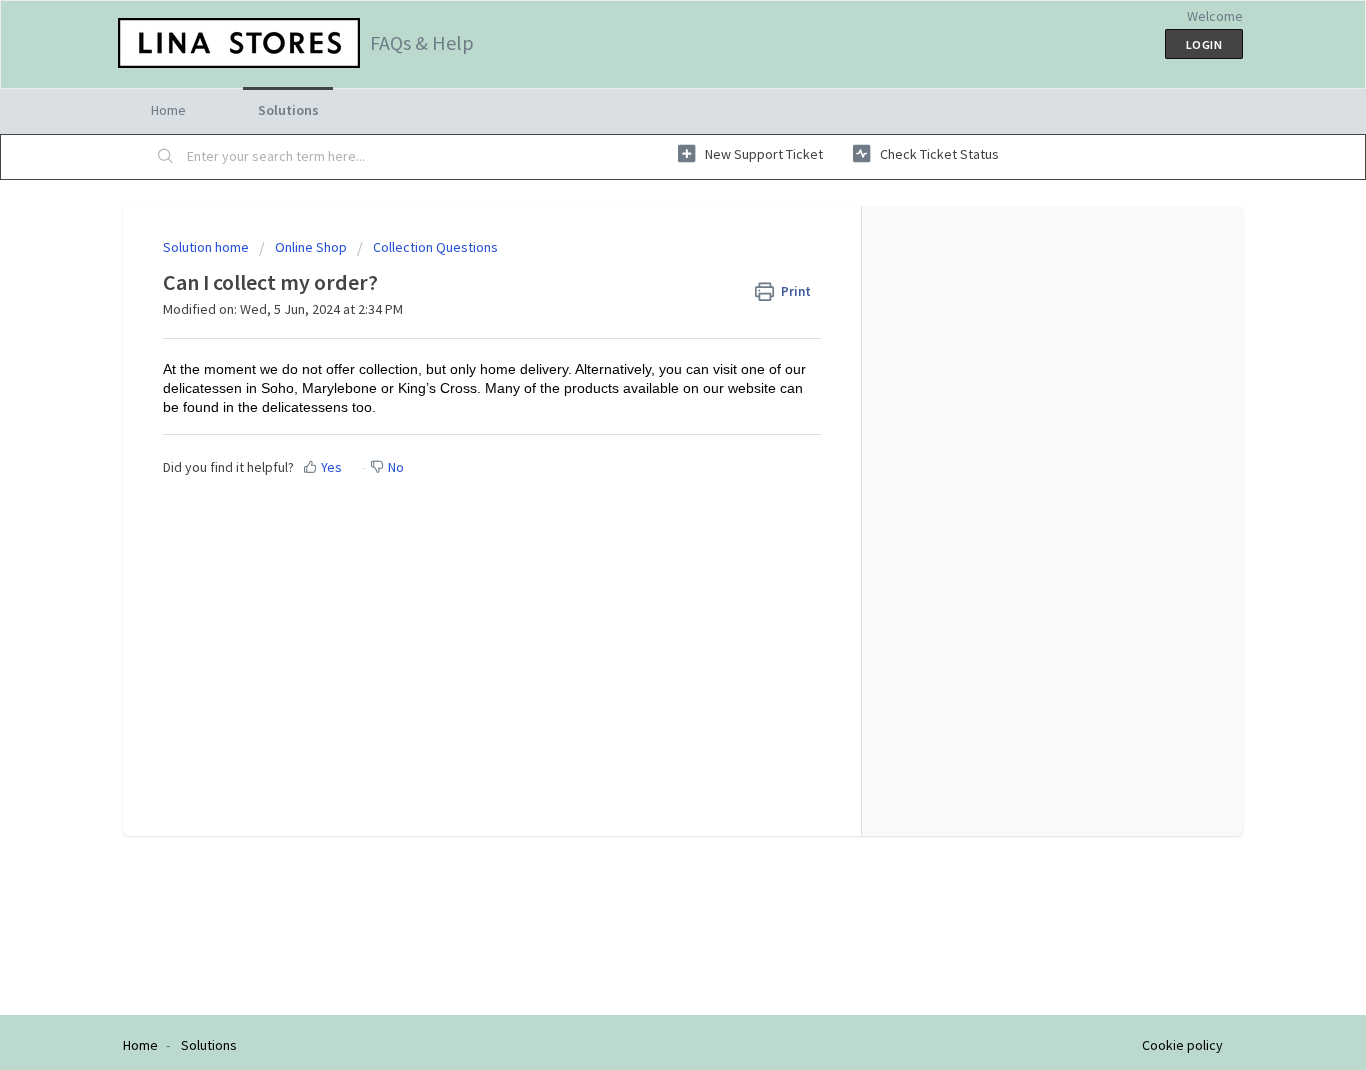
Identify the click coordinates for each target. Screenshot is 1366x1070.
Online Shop (311, 247)
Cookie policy (1182, 1045)
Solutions (288, 110)
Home (168, 110)
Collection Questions (435, 247)
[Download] (646, 271)
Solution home (207, 247)
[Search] (166, 157)
